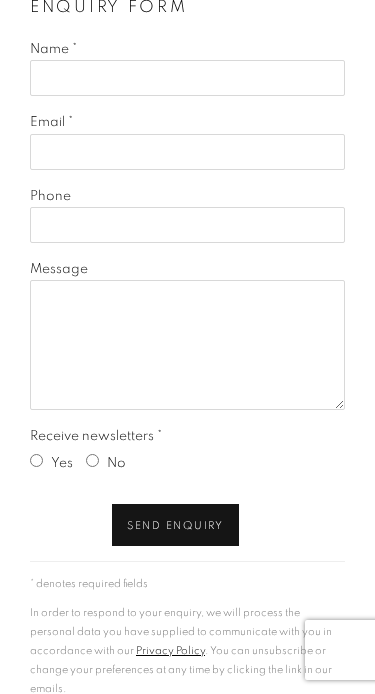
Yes (62, 463)
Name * (53, 49)
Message (59, 269)
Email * (51, 122)
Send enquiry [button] (175, 525)
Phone (50, 196)
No (116, 463)
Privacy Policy (170, 650)
